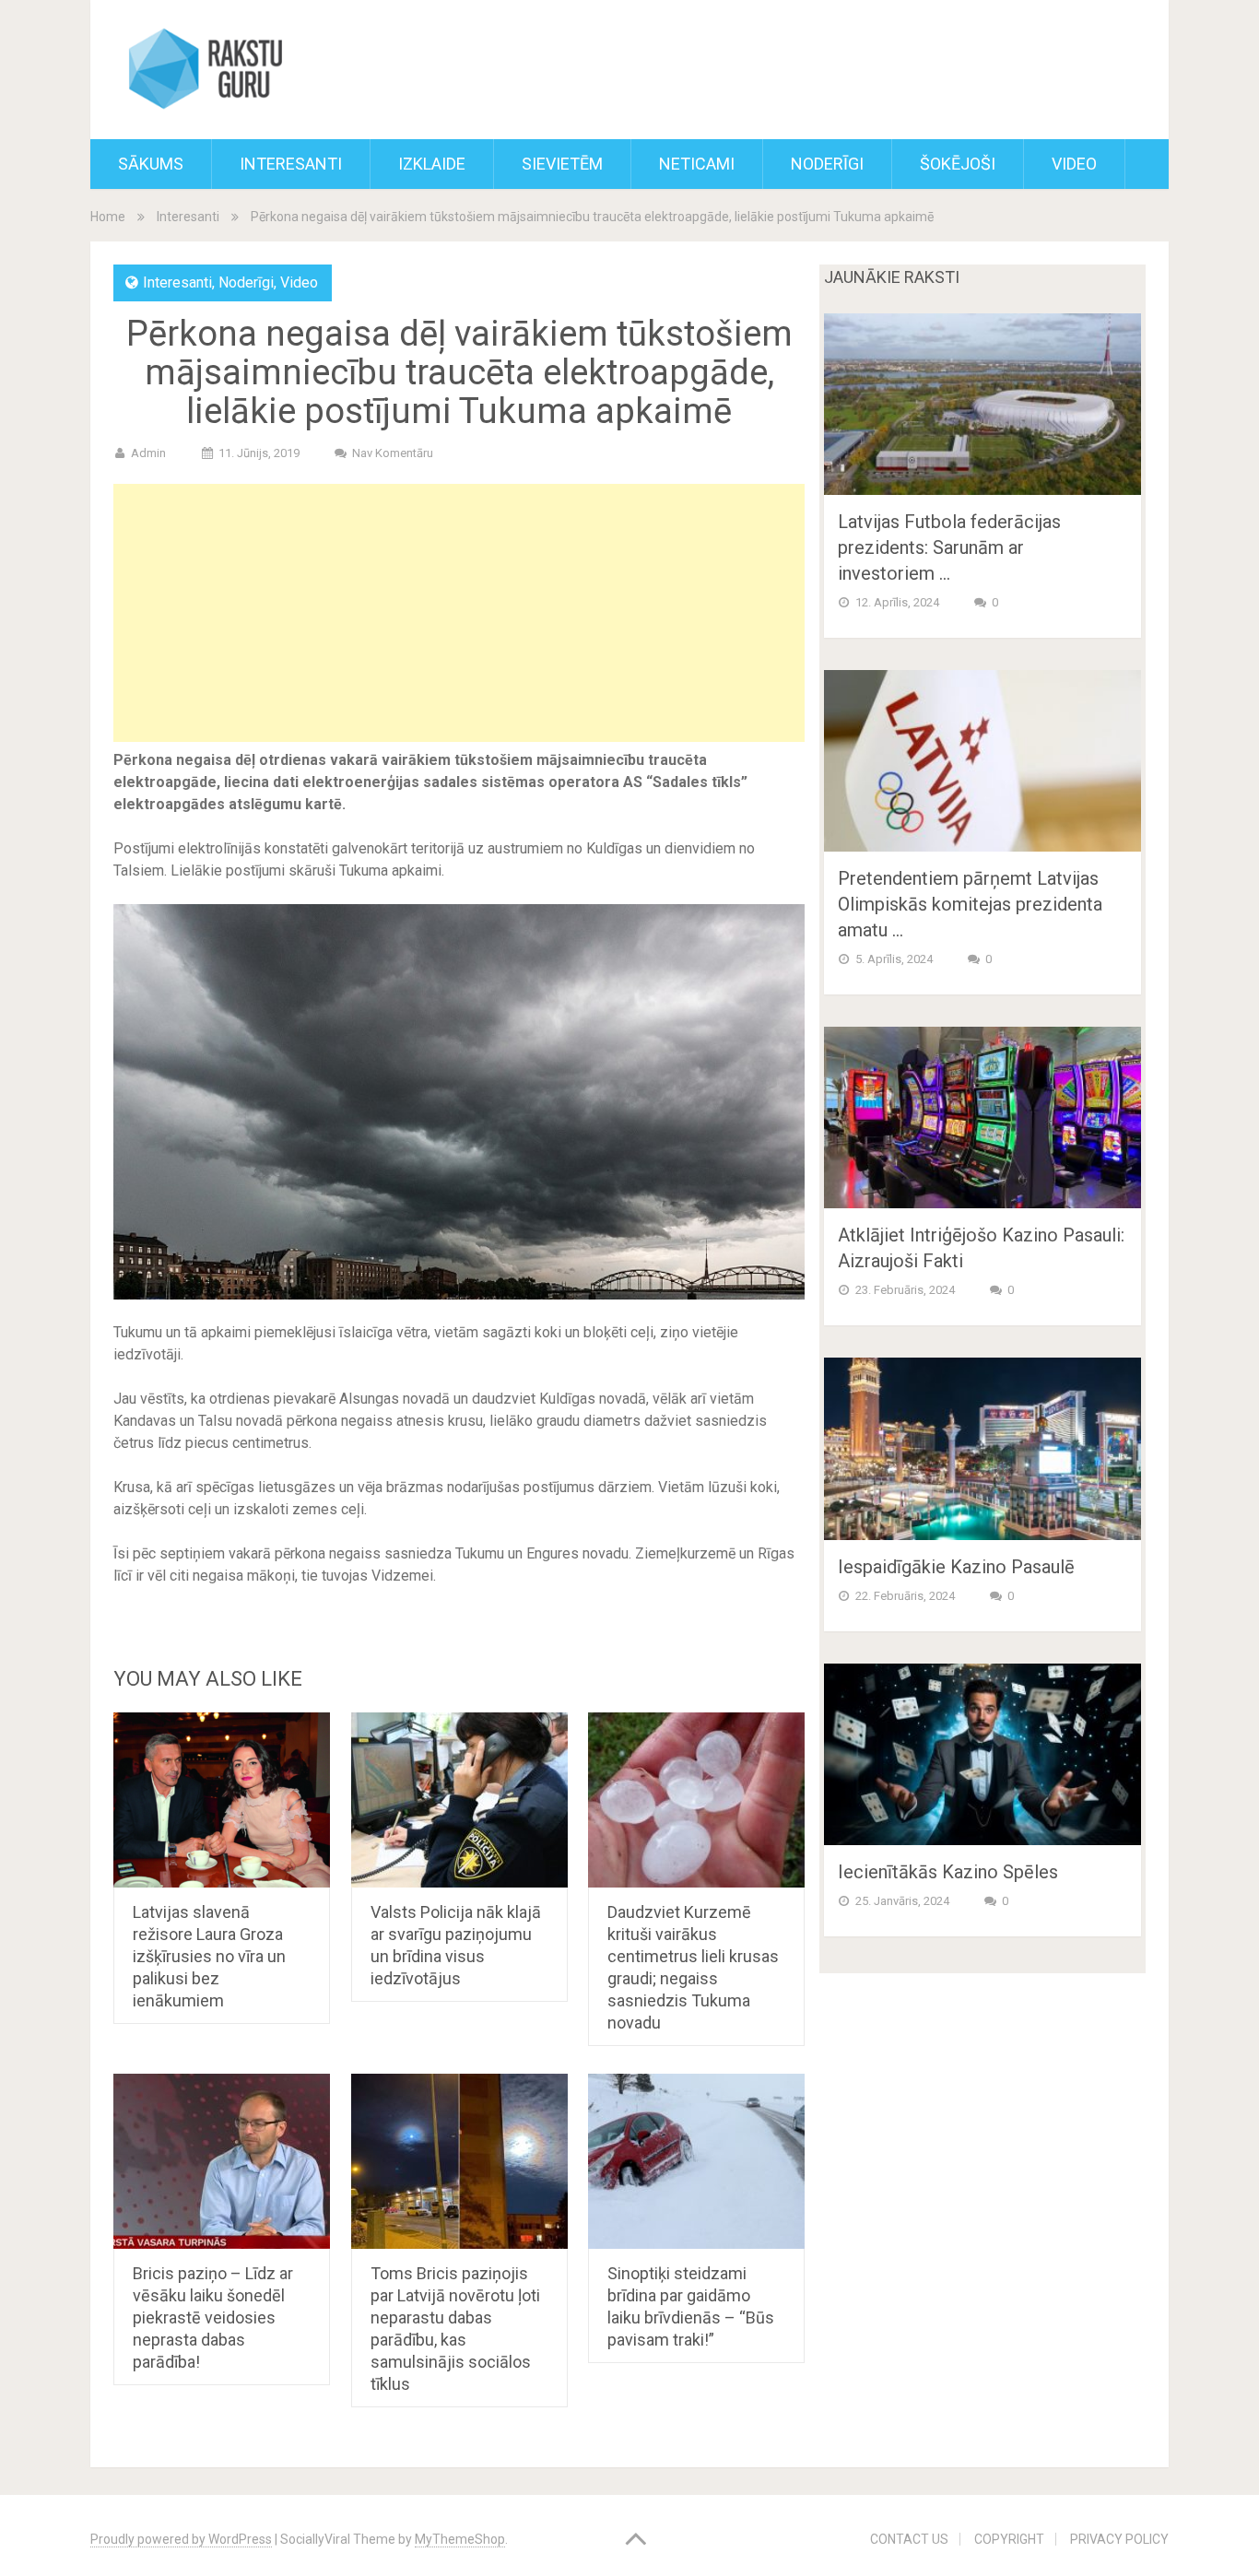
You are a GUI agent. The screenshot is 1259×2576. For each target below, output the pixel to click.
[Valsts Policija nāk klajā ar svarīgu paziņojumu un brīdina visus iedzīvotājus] (459, 1800)
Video (1074, 164)
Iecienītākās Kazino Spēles (948, 1872)
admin (148, 453)
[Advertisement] (459, 613)
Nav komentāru (393, 453)
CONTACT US (909, 2539)
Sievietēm (562, 164)
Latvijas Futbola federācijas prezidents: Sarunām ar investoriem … (949, 547)
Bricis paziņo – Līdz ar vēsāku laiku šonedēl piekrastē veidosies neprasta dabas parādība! (213, 2317)
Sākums (151, 164)
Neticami (697, 164)
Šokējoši (958, 164)
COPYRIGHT (1009, 2539)
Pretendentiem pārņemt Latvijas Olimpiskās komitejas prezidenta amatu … (970, 904)
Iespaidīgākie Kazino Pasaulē (956, 1567)
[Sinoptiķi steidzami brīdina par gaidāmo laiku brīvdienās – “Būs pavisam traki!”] (696, 2161)
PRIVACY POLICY (1119, 2539)
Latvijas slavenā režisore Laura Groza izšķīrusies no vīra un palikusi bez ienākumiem (209, 1956)
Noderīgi (827, 164)
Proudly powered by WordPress (181, 2539)
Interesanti (291, 164)
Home (108, 217)
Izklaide (432, 164)
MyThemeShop (460, 2539)
